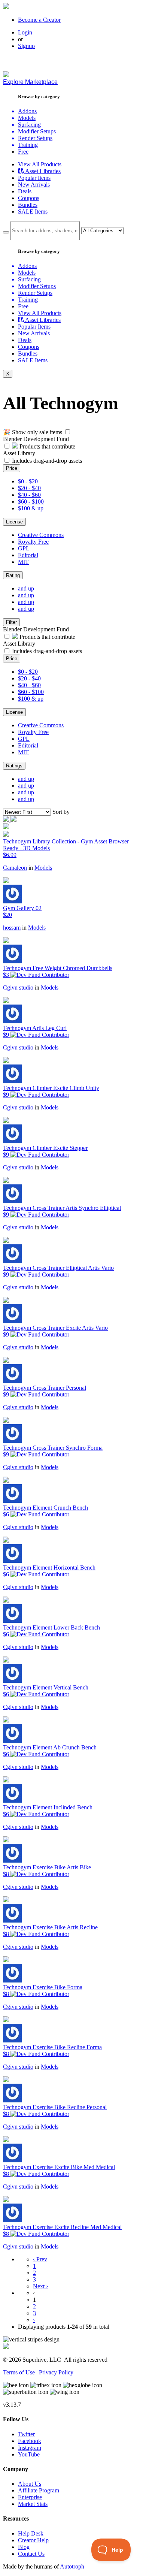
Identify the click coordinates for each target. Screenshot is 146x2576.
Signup (26, 46)
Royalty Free (33, 542)
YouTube (29, 2454)
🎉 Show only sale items (33, 432)
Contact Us (31, 2554)
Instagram (30, 2448)
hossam (12, 928)
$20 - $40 (29, 488)
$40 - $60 (29, 495)
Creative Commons (41, 535)
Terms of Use (19, 2372)
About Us (30, 2484)
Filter (11, 622)
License (14, 522)
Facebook (30, 2441)
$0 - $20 (28, 481)
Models (43, 868)
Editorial (28, 555)
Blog (24, 2547)
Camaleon (15, 868)
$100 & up (31, 508)
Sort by (61, 812)
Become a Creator (39, 20)
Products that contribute (47, 446)
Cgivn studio (18, 987)
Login (25, 32)
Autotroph (72, 2566)
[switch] (68, 432)
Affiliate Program (39, 2490)
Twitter (26, 2434)
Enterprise (30, 2497)
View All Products (40, 164)
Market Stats (33, 2504)
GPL (24, 548)
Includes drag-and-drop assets (47, 461)
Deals (25, 191)
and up (26, 588)
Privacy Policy (56, 2372)
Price (12, 468)
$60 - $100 (31, 502)
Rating (13, 575)
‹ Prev (40, 2259)
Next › (40, 2286)
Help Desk (31, 2533)
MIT (23, 562)
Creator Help (33, 2540)
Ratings (14, 766)
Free (23, 152)
